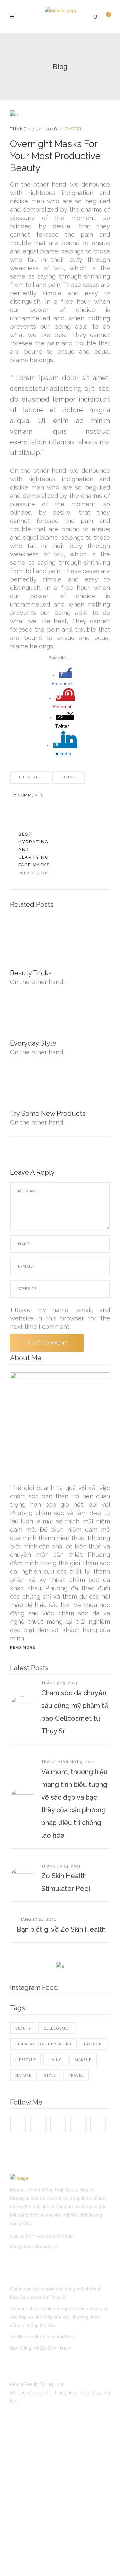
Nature (23, 2075)
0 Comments (29, 795)
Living (68, 777)
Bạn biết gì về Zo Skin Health (61, 1929)
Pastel (74, 129)
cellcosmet (57, 2028)
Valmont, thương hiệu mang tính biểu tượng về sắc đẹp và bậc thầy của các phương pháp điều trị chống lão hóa (59, 2317)
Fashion (93, 2044)
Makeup (83, 2060)
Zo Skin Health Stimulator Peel (42, 2337)
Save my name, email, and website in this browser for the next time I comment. (60, 1318)
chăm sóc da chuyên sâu (43, 2044)
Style (50, 2075)
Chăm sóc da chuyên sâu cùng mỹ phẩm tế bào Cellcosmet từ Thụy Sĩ (56, 2293)
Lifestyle (30, 777)
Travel (76, 2075)
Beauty (23, 2028)
